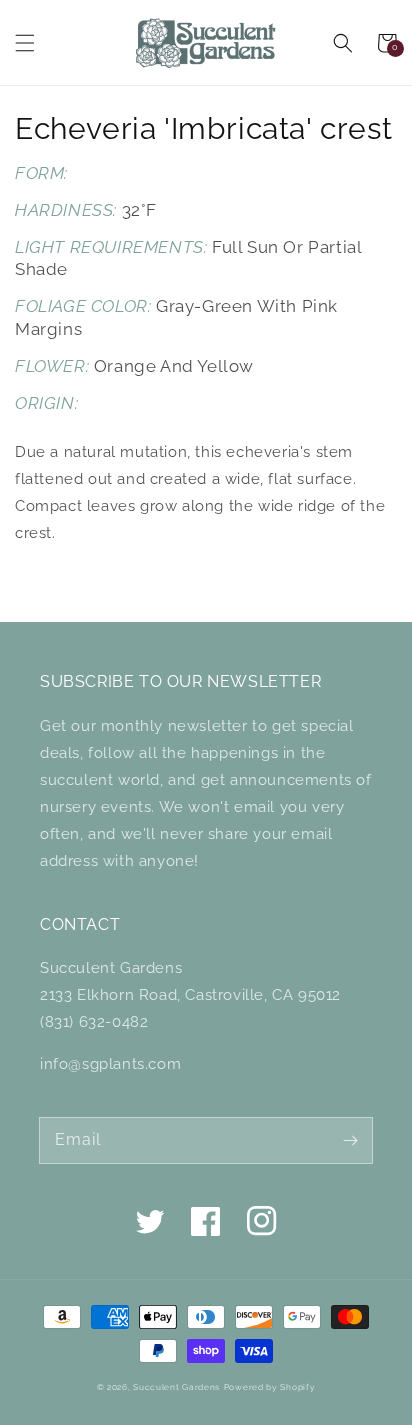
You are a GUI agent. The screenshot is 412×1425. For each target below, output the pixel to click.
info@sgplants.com (110, 1064)
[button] (25, 43)
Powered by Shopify (270, 1387)
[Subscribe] (350, 1140)
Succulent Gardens (176, 1387)
